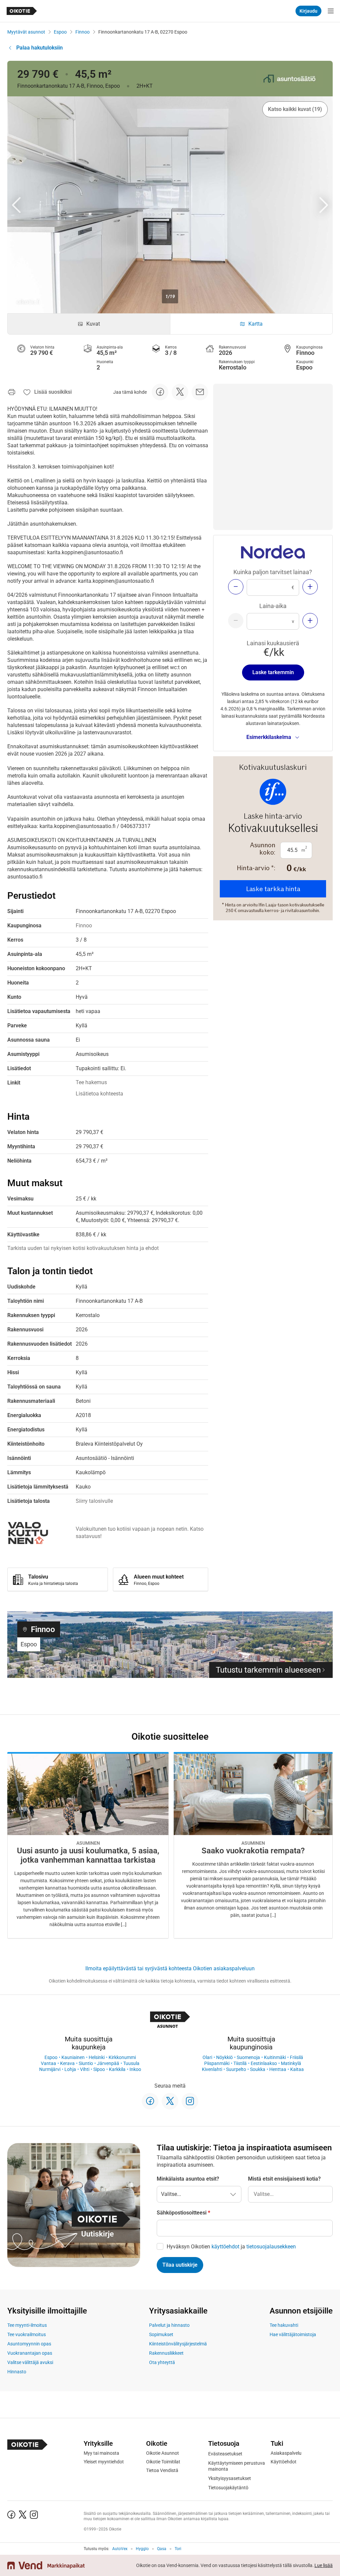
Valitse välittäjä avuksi (30, 2362)
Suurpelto (236, 2069)
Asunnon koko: (263, 849)
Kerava (67, 2063)
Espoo (60, 32)
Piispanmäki (217, 2063)
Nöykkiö (224, 2057)
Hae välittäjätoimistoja (293, 2334)
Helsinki (97, 2057)
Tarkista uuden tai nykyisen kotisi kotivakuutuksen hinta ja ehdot (83, 1248)
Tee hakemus (91, 1082)
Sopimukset (161, 2334)
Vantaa (48, 2063)
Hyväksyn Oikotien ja (231, 2247)
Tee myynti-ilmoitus (27, 2325)
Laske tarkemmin (273, 672)
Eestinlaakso (264, 2063)
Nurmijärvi (50, 2069)
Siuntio (86, 2063)
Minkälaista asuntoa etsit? (188, 2179)
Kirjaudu (308, 11)
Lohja (70, 2069)
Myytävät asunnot (26, 32)
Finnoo (83, 32)
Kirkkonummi (122, 2057)
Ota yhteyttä (162, 2362)
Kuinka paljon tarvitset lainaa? (273, 572)
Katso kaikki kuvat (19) (295, 109)
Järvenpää (108, 2063)
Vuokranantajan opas (30, 2353)
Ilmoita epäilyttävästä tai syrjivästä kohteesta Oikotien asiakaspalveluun (170, 1968)
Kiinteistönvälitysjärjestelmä (178, 2344)
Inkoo (135, 2069)
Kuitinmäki (275, 2057)
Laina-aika (273, 606)
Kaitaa (297, 2069)
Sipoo (99, 2069)
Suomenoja (248, 2057)
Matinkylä (291, 2063)
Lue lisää (324, 2565)
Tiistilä (240, 2063)
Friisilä (297, 2057)
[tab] (89, 324)
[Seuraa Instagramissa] (190, 2101)
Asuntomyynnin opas (29, 2344)
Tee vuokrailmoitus (27, 2334)
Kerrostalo (233, 367)
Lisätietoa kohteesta (99, 1094)
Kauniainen (73, 2057)
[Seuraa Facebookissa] (150, 2101)
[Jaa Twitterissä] (180, 392)
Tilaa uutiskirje (180, 2265)
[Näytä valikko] (331, 11)
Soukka (258, 2069)
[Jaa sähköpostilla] (200, 392)
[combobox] (290, 2194)
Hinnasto (17, 2372)
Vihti (85, 2069)
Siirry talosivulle (94, 1501)
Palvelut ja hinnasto (169, 2325)
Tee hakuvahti (284, 2325)
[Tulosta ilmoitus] (12, 392)
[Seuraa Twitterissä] (170, 2101)
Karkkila (117, 2069)
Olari (207, 2057)
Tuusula (131, 2063)
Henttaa (278, 2069)
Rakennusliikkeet (166, 2353)
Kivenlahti (212, 2069)
